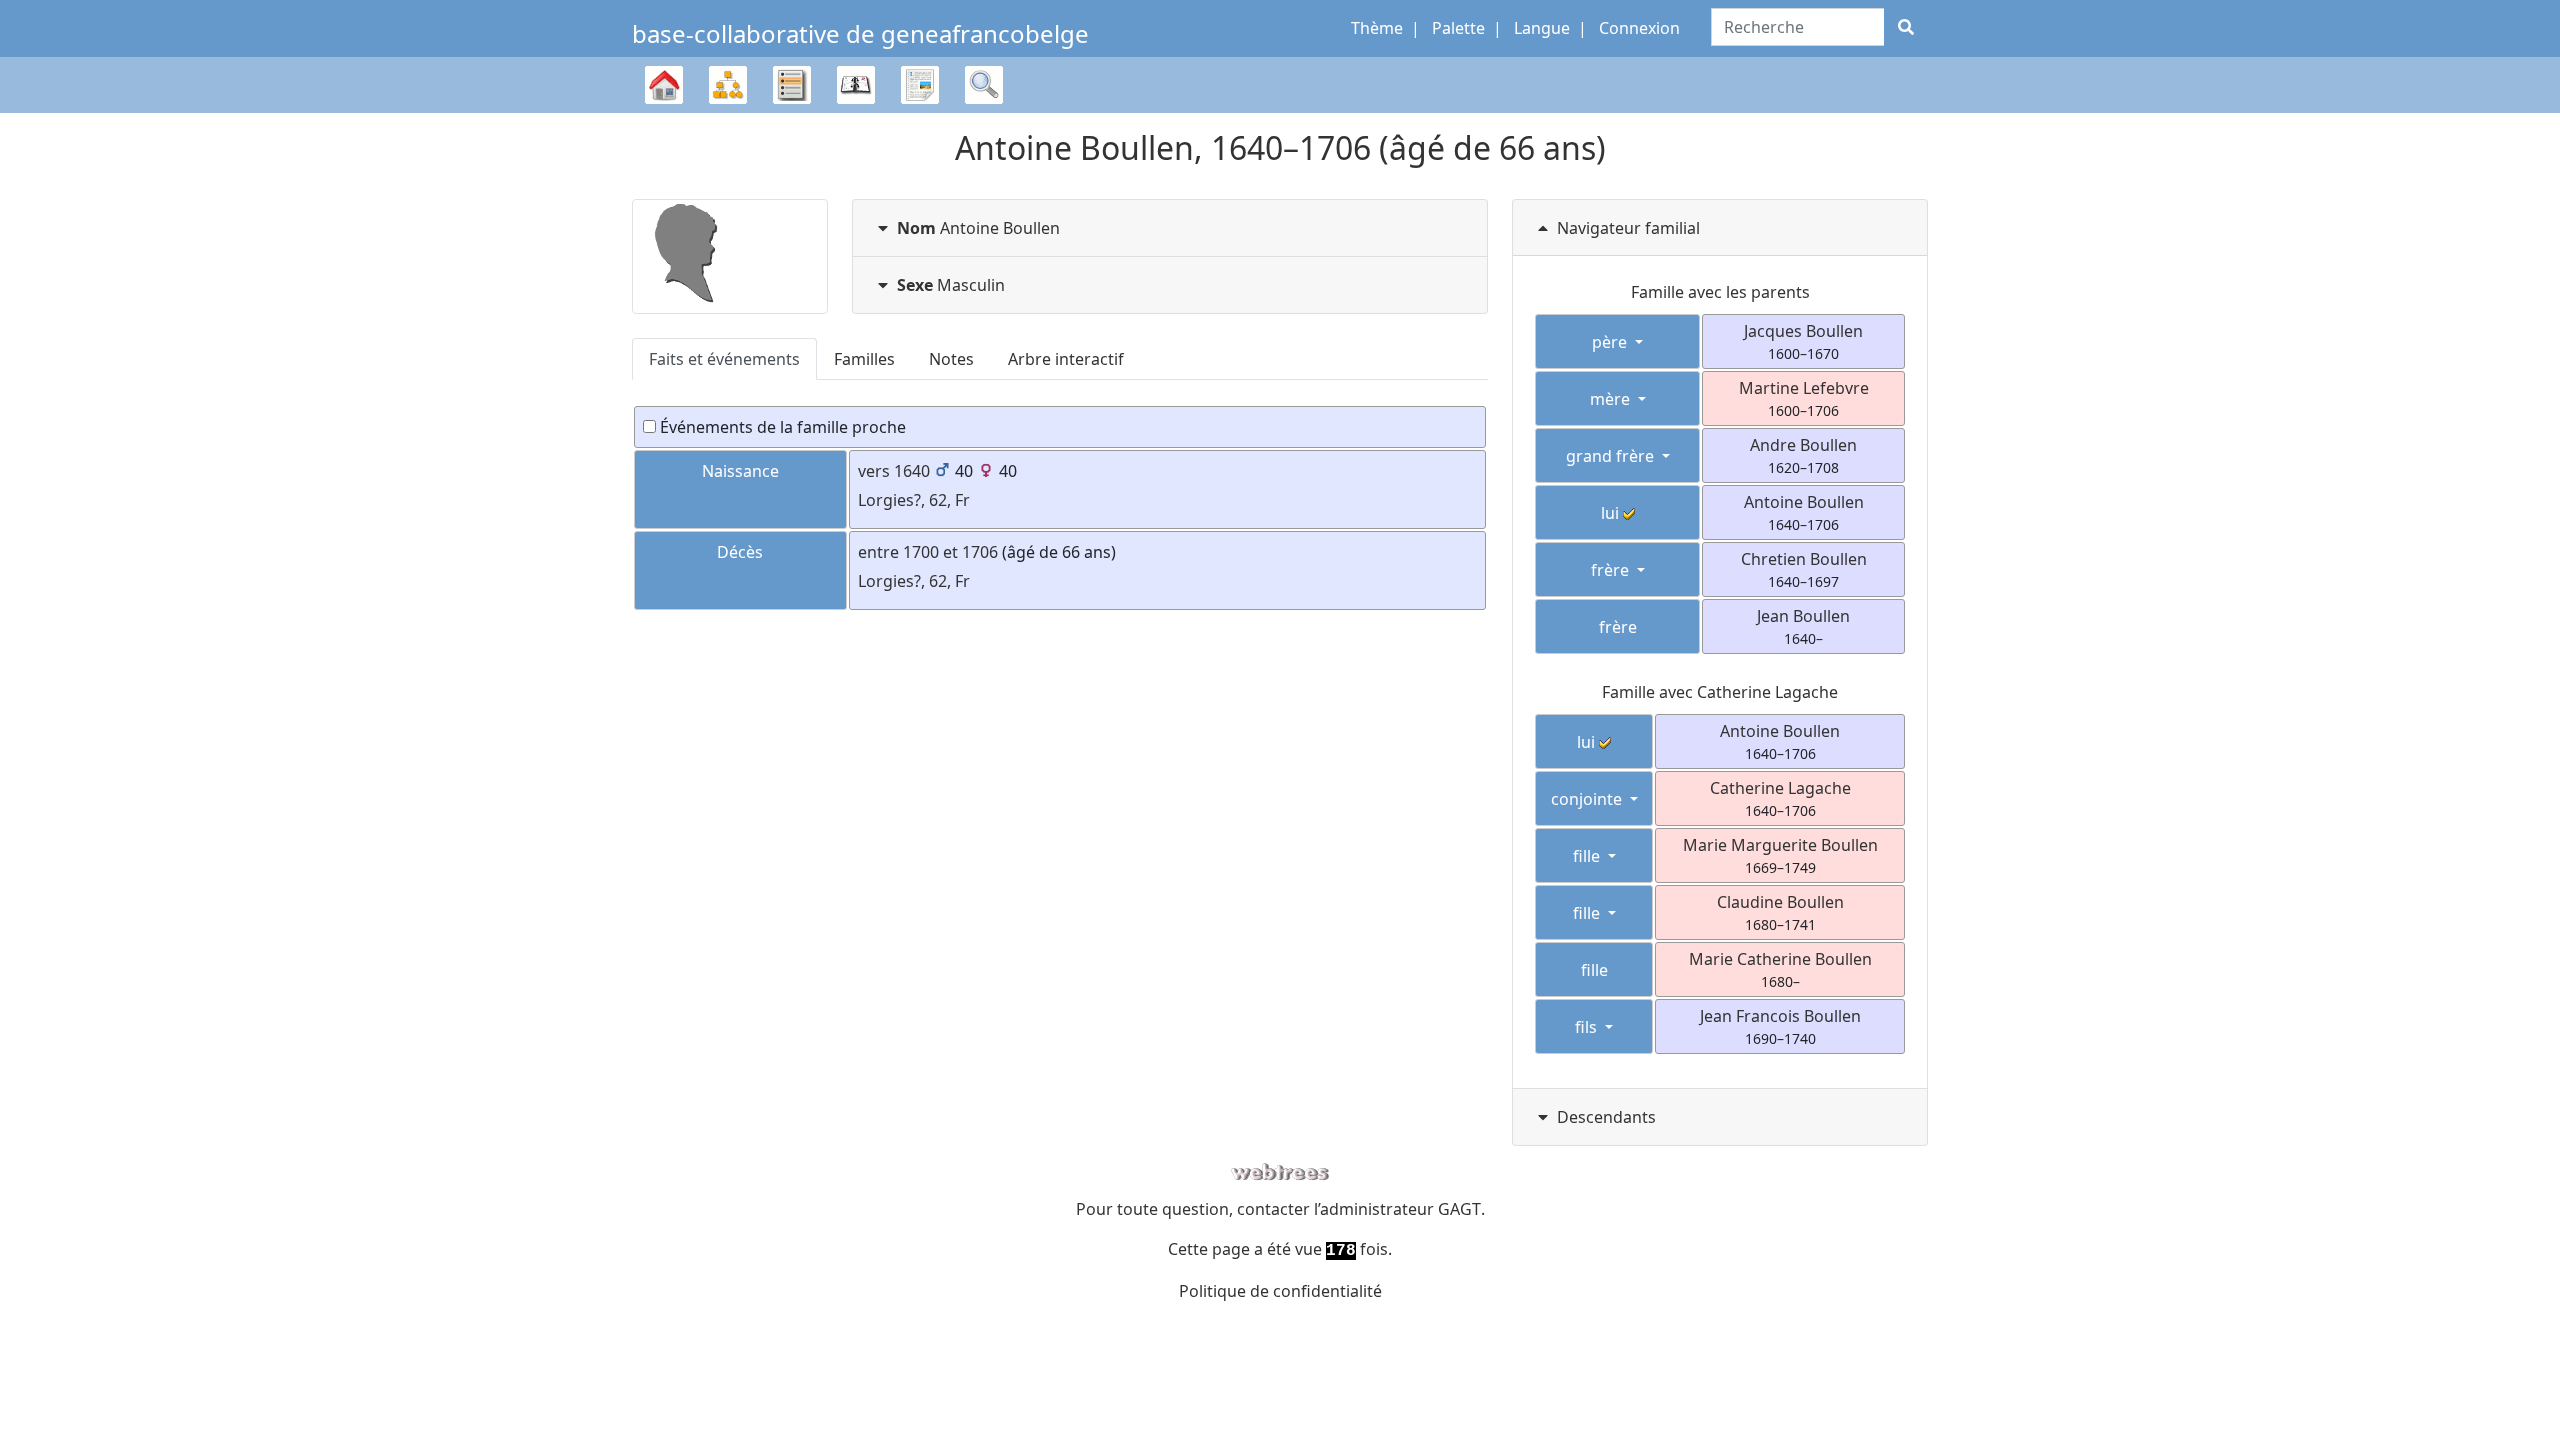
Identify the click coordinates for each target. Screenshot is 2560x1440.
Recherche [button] (984, 85)
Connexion (1639, 28)
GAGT (1459, 1209)
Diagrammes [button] (728, 85)
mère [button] (1612, 399)
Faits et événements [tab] (724, 359)
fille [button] (1588, 856)
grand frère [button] (1612, 456)
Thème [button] (1377, 28)
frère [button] (1612, 570)
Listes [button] (792, 85)
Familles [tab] (864, 359)
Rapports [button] (920, 85)
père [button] (1611, 342)
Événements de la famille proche (781, 427)
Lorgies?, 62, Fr (914, 500)
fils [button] (1588, 1027)
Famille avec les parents (1720, 292)
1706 (980, 552)
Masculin (951, 285)
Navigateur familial (1628, 228)
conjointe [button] (1588, 799)
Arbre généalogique (664, 112)
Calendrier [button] (856, 85)
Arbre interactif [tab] (1066, 359)
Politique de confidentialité (1280, 1291)
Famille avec (1720, 692)
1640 (912, 471)
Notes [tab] (951, 359)
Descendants (1606, 1117)
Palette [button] (1458, 28)
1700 (921, 552)
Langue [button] (1542, 28)
